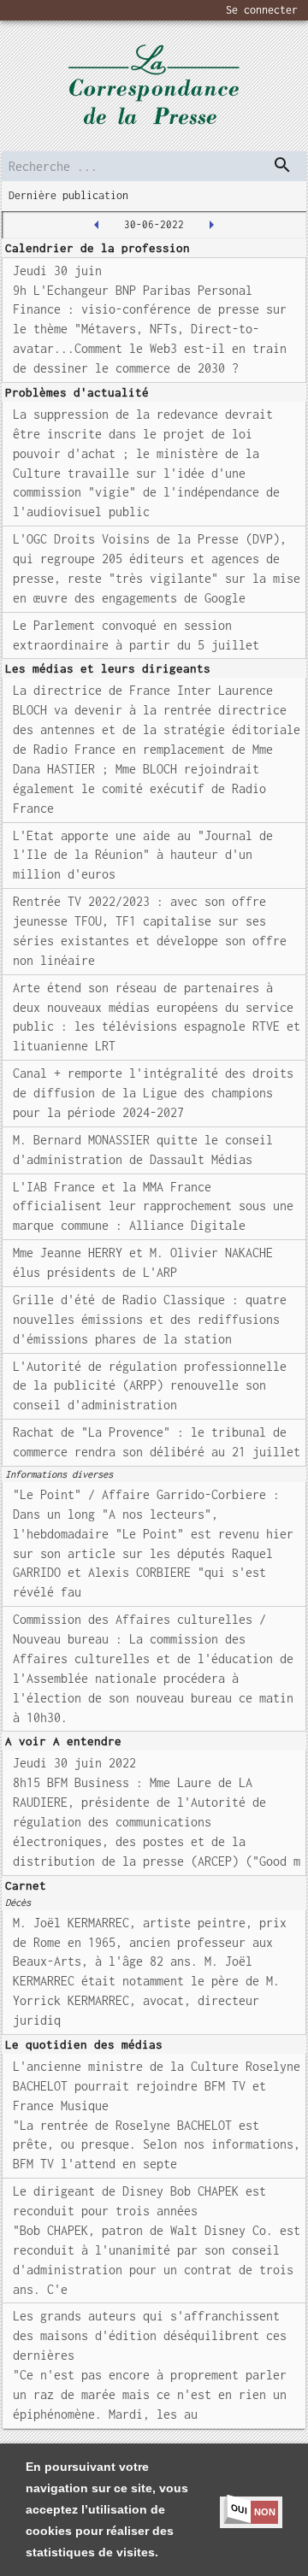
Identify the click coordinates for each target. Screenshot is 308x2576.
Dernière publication (68, 195)
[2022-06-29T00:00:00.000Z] (97, 225)
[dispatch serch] (282, 165)
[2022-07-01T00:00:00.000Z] (211, 225)
